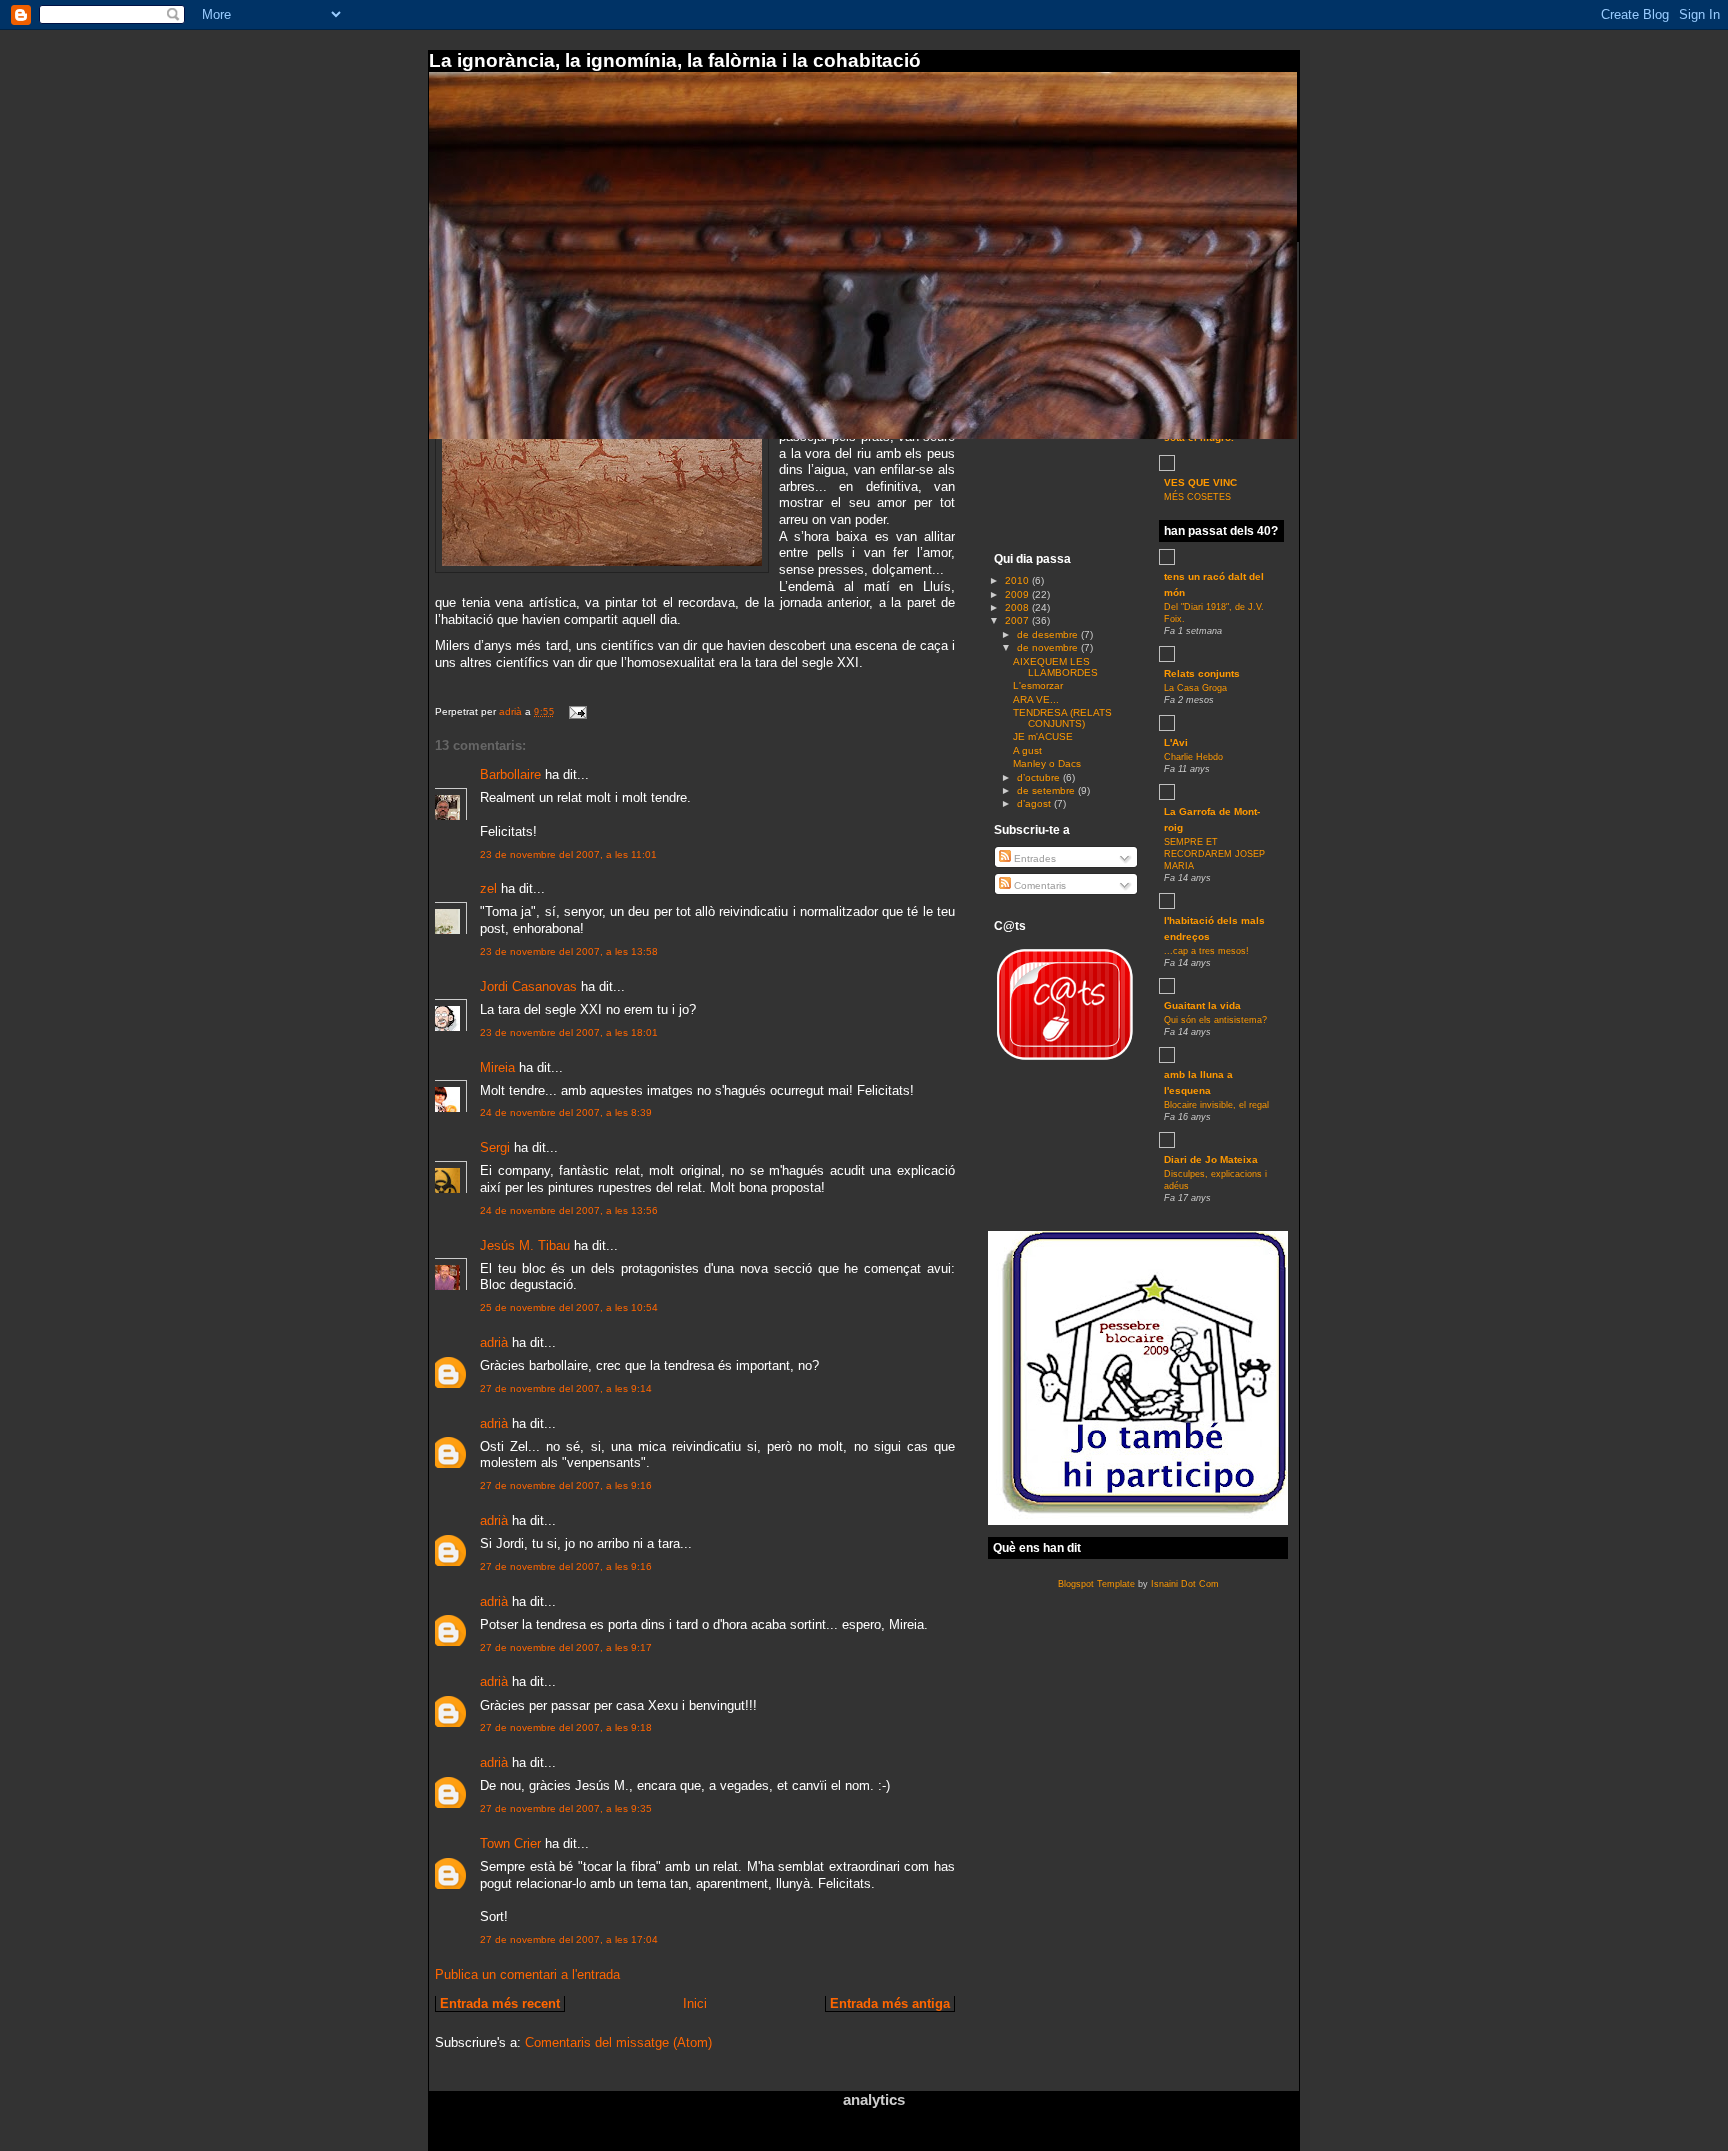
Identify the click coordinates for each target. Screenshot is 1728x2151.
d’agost (1035, 803)
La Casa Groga (1195, 688)
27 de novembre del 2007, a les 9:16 (566, 1485)
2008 (1018, 607)
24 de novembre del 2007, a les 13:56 (569, 1210)
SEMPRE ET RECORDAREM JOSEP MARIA (1214, 854)
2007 (1018, 620)
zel (488, 888)
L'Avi (1176, 742)
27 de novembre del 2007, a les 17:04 (569, 1939)
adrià (494, 1342)
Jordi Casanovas (528, 986)
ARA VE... (1036, 699)
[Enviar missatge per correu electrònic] (577, 711)
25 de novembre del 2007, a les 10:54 (569, 1307)
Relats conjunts (1202, 673)
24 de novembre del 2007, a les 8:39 (566, 1112)
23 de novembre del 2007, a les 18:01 (569, 1032)
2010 (1018, 580)
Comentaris (1038, 885)
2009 (1018, 594)
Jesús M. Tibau (525, 1245)
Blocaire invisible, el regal (1216, 1105)
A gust (1027, 750)
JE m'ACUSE (1043, 736)
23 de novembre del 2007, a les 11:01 (568, 854)
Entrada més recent (500, 2003)
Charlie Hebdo (1193, 757)
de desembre (1049, 634)
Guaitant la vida (1202, 1005)
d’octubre (1040, 777)
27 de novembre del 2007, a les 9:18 (566, 1727)
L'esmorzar (1038, 685)
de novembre (1049, 647)
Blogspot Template (1096, 1584)
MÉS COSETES (1197, 497)
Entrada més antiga (890, 2003)
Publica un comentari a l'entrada (527, 1974)
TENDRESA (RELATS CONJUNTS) (1062, 718)
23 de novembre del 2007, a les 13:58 (569, 951)
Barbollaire (510, 774)
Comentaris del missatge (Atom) (618, 2042)
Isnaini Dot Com (1185, 1584)
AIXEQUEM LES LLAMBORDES (1055, 667)
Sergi (495, 1147)
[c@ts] (1064, 1063)
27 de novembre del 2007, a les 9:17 (566, 1647)
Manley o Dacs (1047, 763)
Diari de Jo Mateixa (1211, 1159)
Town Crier (510, 1843)
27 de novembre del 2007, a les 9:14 (566, 1388)
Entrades (1033, 858)
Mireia (497, 1067)
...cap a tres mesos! (1206, 951)
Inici (695, 2003)
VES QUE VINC (1200, 482)
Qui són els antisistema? (1215, 1020)
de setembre (1047, 790)
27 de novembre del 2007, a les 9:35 (566, 1808)
